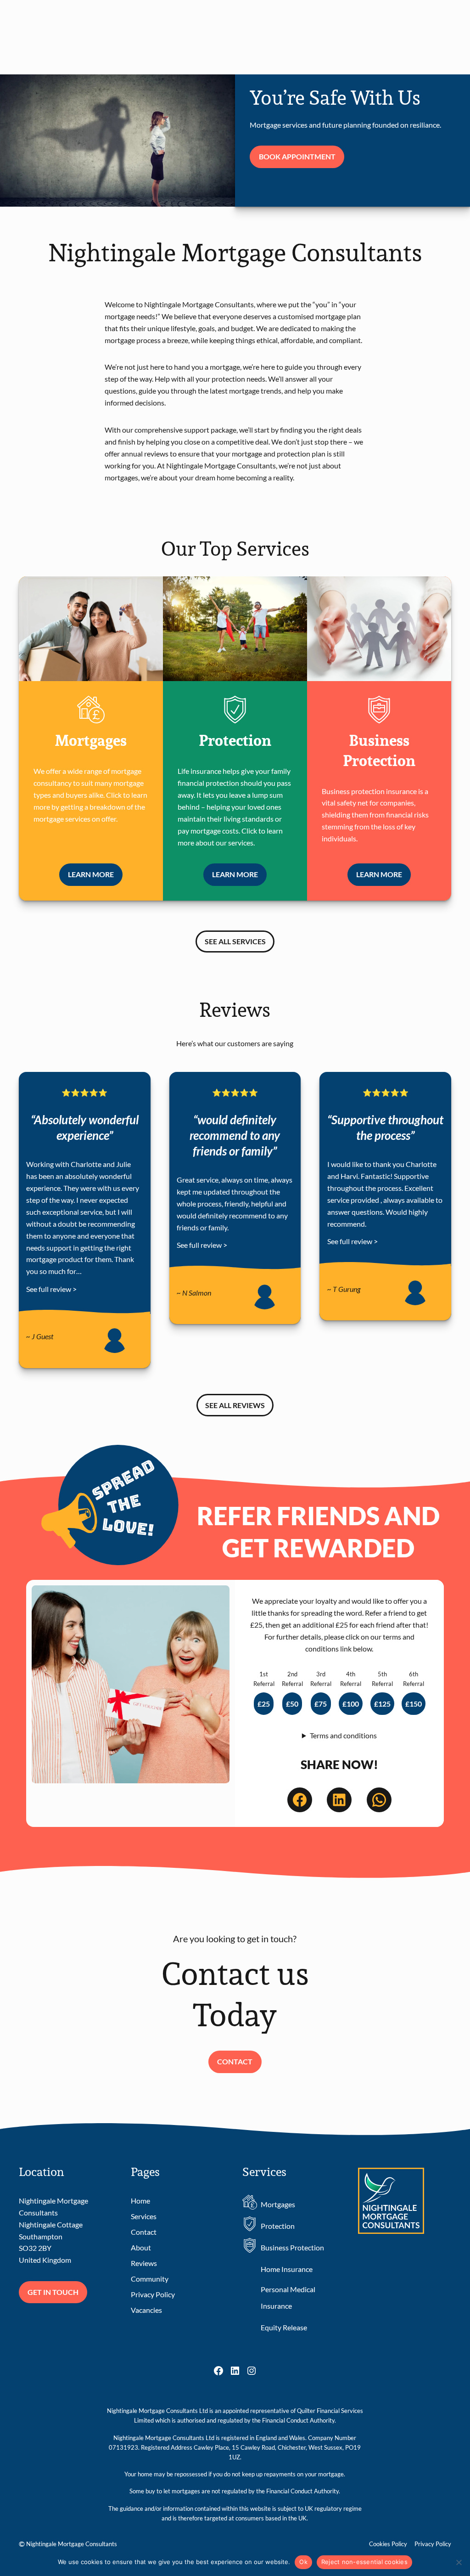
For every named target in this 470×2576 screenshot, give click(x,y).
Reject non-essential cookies (364, 2562)
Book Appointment (297, 156)
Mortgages (278, 2204)
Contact (235, 2061)
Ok (303, 2562)
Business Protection (292, 2247)
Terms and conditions (343, 1735)
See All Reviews (235, 1405)
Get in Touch (53, 2292)
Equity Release (284, 2327)
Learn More (95, 877)
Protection (278, 2226)
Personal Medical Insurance (288, 2297)
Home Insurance (287, 2269)
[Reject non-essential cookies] (459, 2562)
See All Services (235, 941)
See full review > (51, 1289)
